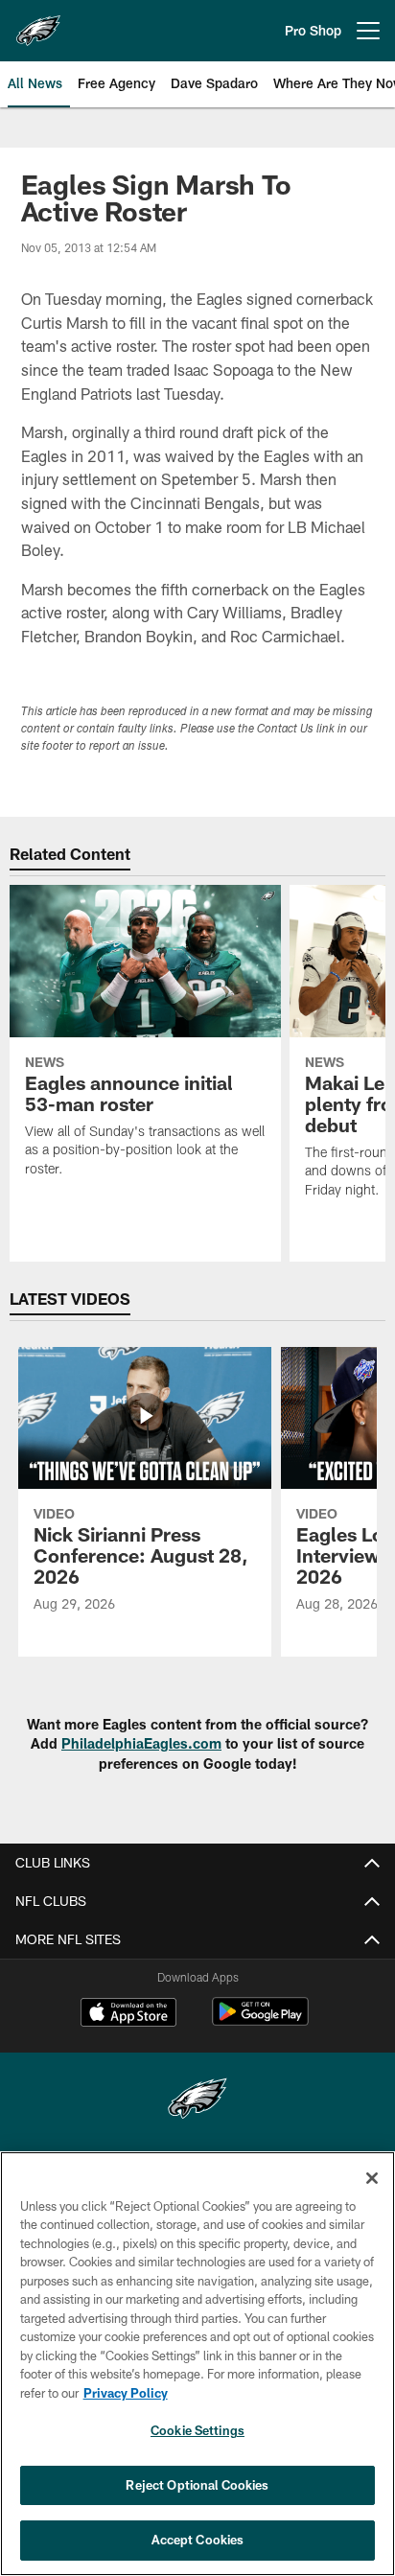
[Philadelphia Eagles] (197, 2101)
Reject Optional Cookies (197, 2485)
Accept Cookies (198, 2540)
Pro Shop (313, 30)
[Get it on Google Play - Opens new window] (260, 2021)
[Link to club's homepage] (38, 23)
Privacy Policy (126, 2393)
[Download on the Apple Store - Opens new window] (128, 2014)
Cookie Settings (197, 2430)
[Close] (372, 2178)
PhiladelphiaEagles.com (141, 1743)
